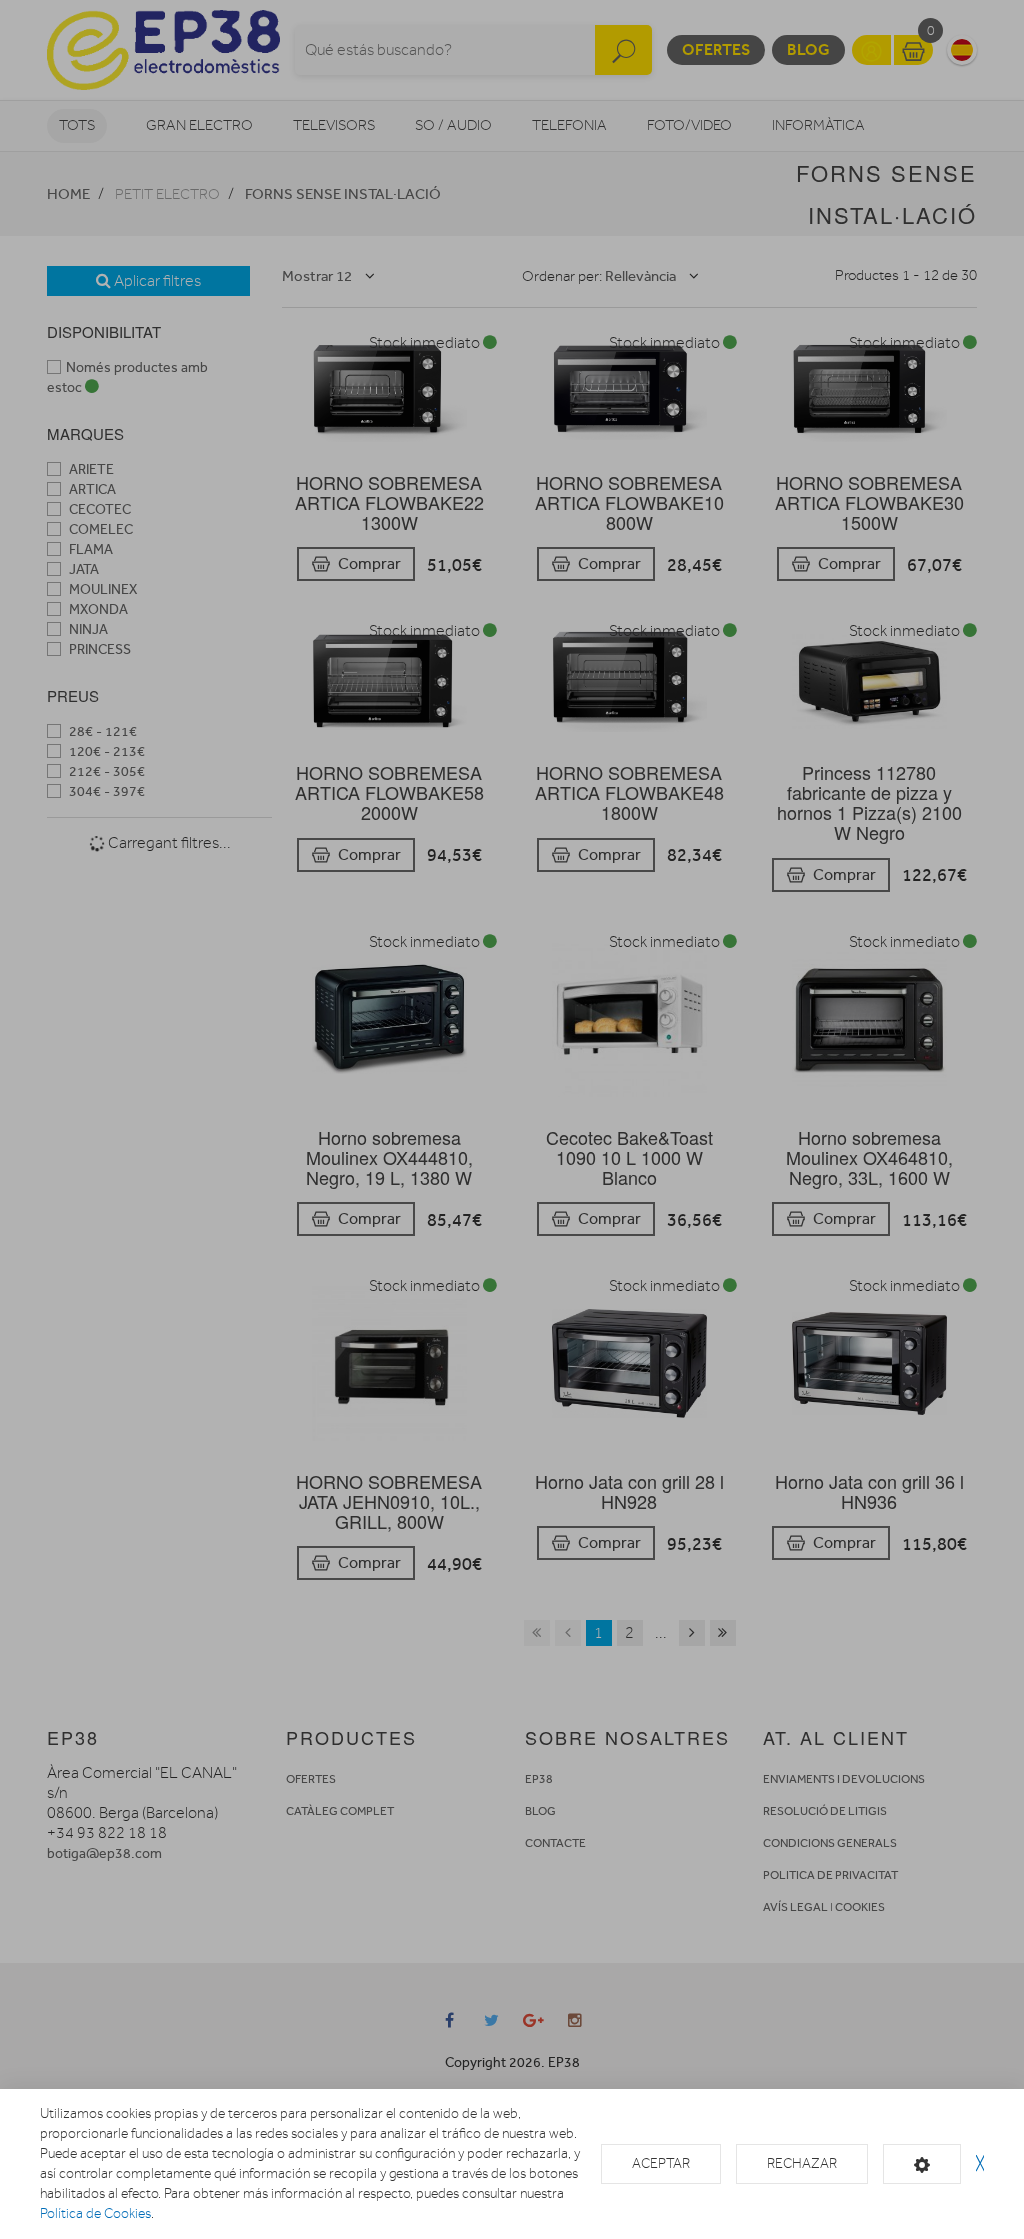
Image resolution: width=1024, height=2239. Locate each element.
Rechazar (802, 2163)
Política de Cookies (95, 2213)
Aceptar (661, 2163)
